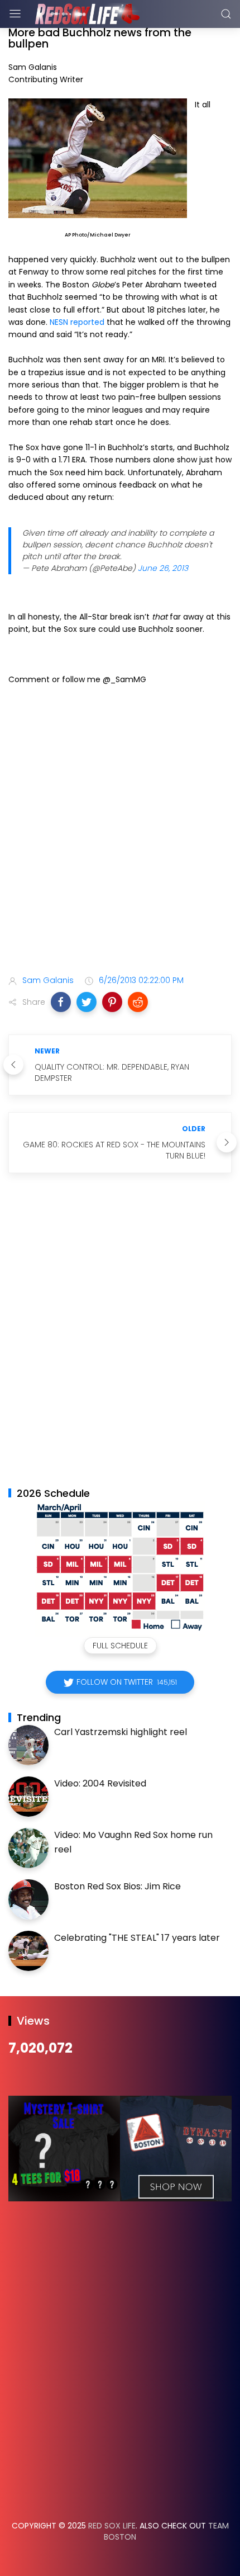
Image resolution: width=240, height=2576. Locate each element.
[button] (61, 1002)
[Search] (226, 14)
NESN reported (77, 322)
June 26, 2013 (163, 568)
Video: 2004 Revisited (100, 1783)
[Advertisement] (120, 832)
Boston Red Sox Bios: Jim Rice (117, 1886)
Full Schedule (120, 1646)
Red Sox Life (112, 2526)
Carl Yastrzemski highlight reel (121, 1732)
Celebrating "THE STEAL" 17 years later (137, 1938)
